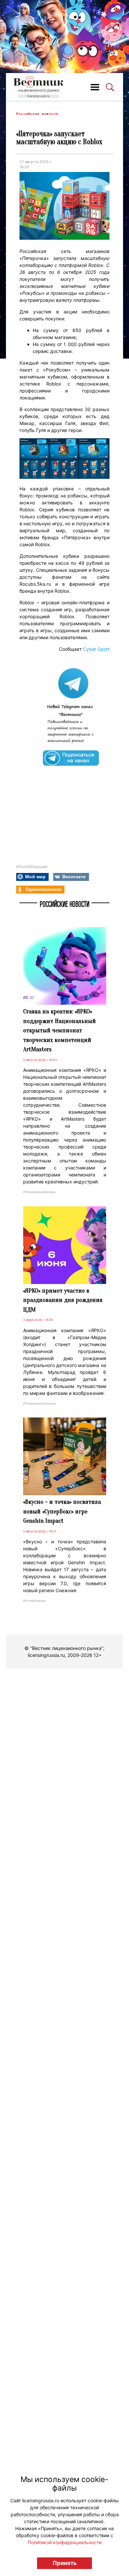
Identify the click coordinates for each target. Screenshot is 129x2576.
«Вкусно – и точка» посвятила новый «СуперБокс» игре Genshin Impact (62, 1511)
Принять (65, 2563)
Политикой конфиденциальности (65, 2542)
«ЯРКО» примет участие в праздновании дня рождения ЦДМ (63, 1300)
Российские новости (37, 114)
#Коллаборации (32, 866)
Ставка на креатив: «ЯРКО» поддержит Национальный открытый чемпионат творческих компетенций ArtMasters (60, 1030)
